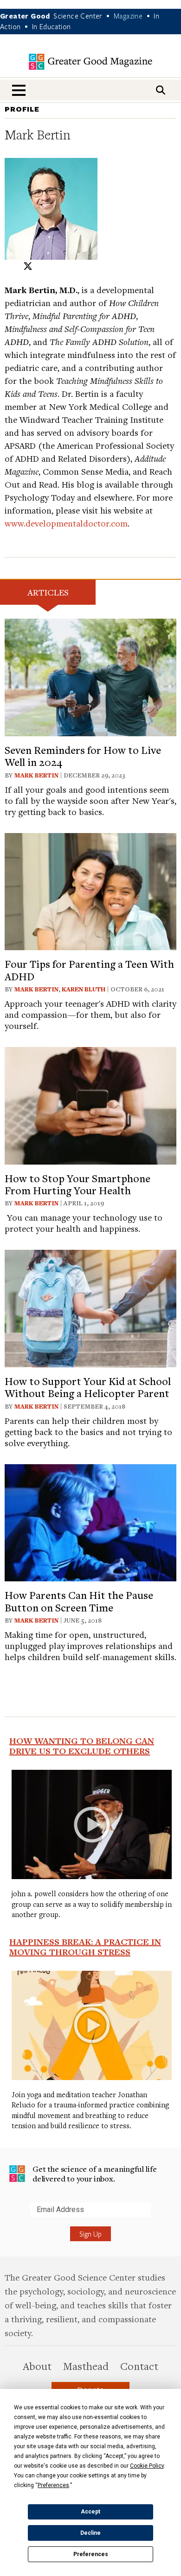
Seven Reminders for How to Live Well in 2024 (83, 756)
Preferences (91, 2554)
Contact (139, 2366)
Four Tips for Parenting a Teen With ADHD (89, 970)
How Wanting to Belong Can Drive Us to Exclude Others (82, 1746)
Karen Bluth (84, 989)
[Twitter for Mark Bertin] (28, 266)
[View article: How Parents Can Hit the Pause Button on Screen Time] (90, 1521)
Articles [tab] (48, 592)
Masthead (86, 2366)
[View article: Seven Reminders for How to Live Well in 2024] (90, 676)
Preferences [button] (53, 2485)
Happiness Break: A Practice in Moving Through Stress (85, 1947)
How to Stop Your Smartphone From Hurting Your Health (78, 1184)
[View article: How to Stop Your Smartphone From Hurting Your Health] (90, 1104)
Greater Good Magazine (90, 62)
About (37, 2366)
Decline (90, 2533)
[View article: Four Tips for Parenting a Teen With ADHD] (90, 890)
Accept (90, 2512)
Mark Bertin (36, 775)
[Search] (161, 90)
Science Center (78, 16)
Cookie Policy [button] (147, 2466)
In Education (52, 26)
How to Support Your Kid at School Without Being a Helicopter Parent (88, 1387)
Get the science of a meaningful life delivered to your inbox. (95, 2174)
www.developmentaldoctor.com (66, 523)
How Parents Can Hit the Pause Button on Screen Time (79, 1601)
